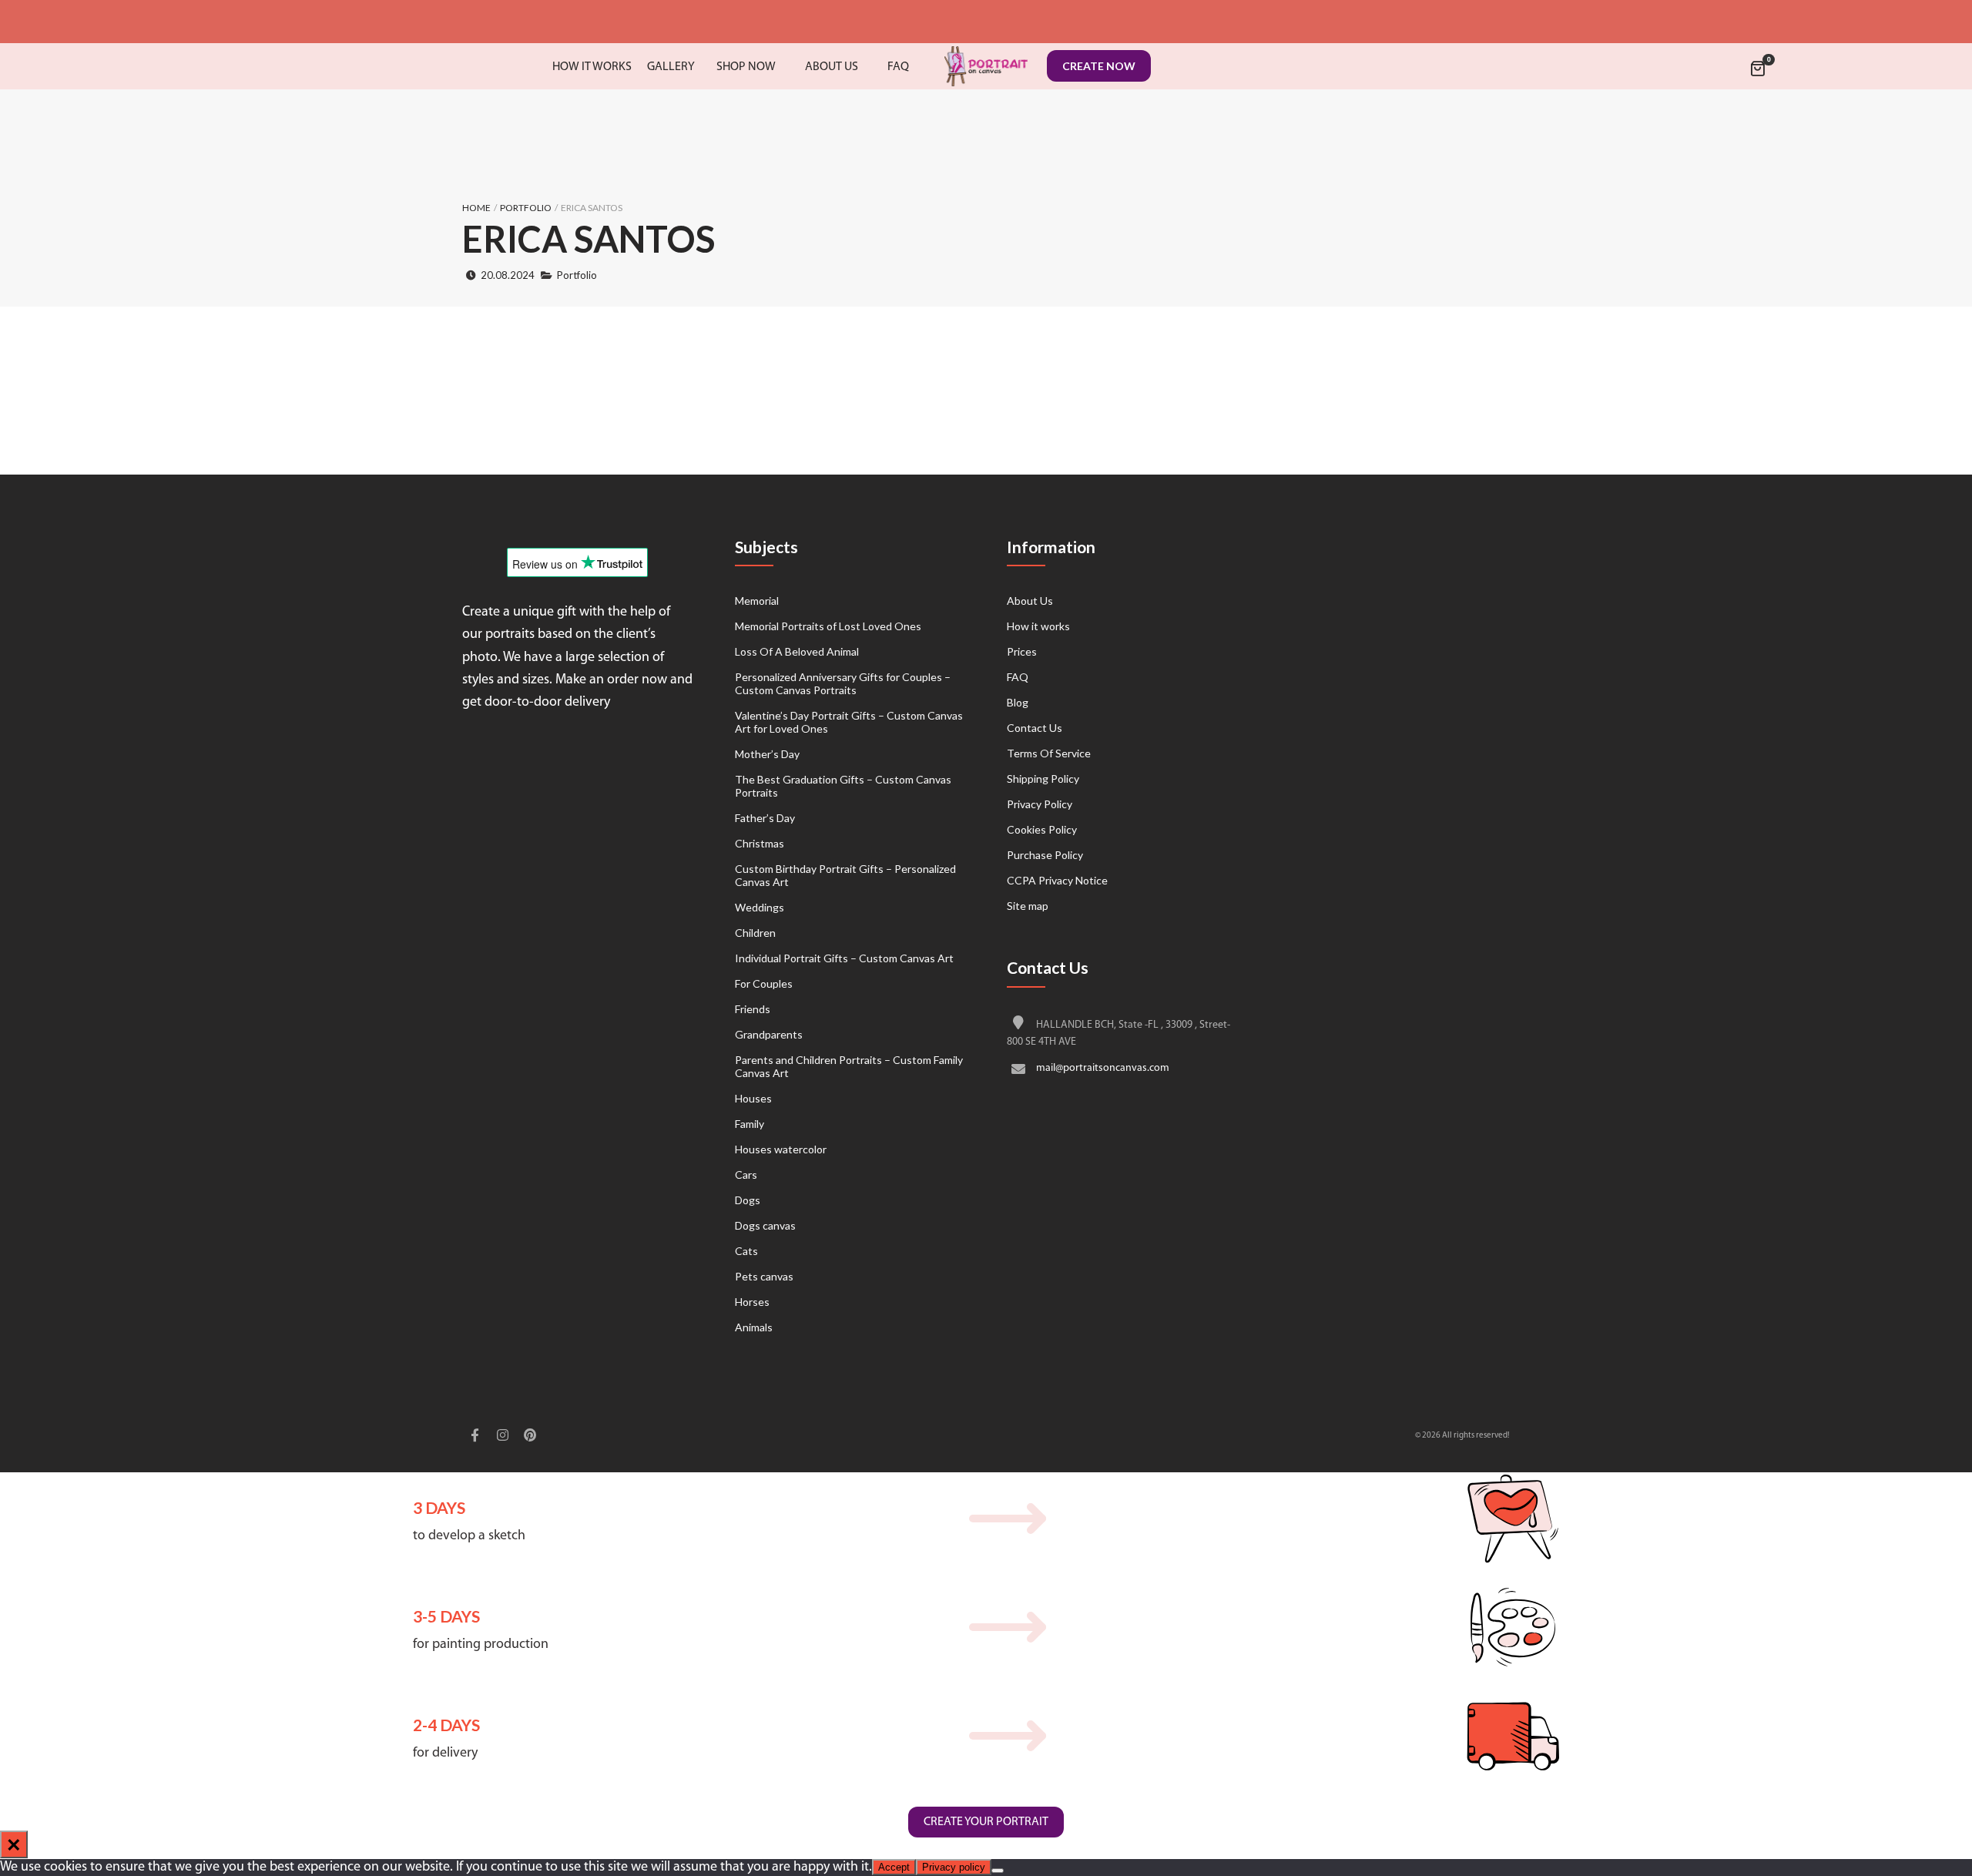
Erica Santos (589, 239)
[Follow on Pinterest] (530, 1437)
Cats (746, 1251)
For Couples (764, 983)
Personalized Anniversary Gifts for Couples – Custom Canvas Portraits (843, 683)
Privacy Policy (1040, 804)
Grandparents (769, 1034)
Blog (1018, 702)
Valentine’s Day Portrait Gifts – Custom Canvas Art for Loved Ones (849, 722)
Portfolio (526, 208)
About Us (1030, 601)
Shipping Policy (1043, 779)
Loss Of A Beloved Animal (797, 651)
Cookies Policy (1042, 829)
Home (476, 208)
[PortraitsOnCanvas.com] (986, 66)
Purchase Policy (1045, 855)
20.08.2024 (508, 275)
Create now (1099, 66)
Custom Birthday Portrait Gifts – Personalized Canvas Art (845, 875)
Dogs (748, 1200)
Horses (752, 1302)
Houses (753, 1098)
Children (755, 933)
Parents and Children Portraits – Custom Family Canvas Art (849, 1066)
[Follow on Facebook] (475, 1437)
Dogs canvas (765, 1225)
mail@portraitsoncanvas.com (1103, 1068)
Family (750, 1124)
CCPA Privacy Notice (1057, 880)
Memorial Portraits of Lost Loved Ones (828, 626)
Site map (1028, 906)
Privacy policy (954, 1867)
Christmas (760, 843)
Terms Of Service (1049, 753)
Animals (754, 1327)
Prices (1022, 651)
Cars (746, 1175)
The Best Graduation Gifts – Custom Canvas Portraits (843, 786)
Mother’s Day (767, 754)
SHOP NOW (746, 67)
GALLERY (671, 67)
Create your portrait (986, 1822)
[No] (998, 1871)
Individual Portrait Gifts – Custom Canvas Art (844, 958)
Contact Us (1035, 728)
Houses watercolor (781, 1149)
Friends (753, 1009)
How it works (1038, 626)
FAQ (1018, 677)
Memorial (757, 601)
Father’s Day (765, 818)
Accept (894, 1867)
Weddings (760, 907)
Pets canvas (764, 1276)
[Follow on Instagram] (502, 1437)
